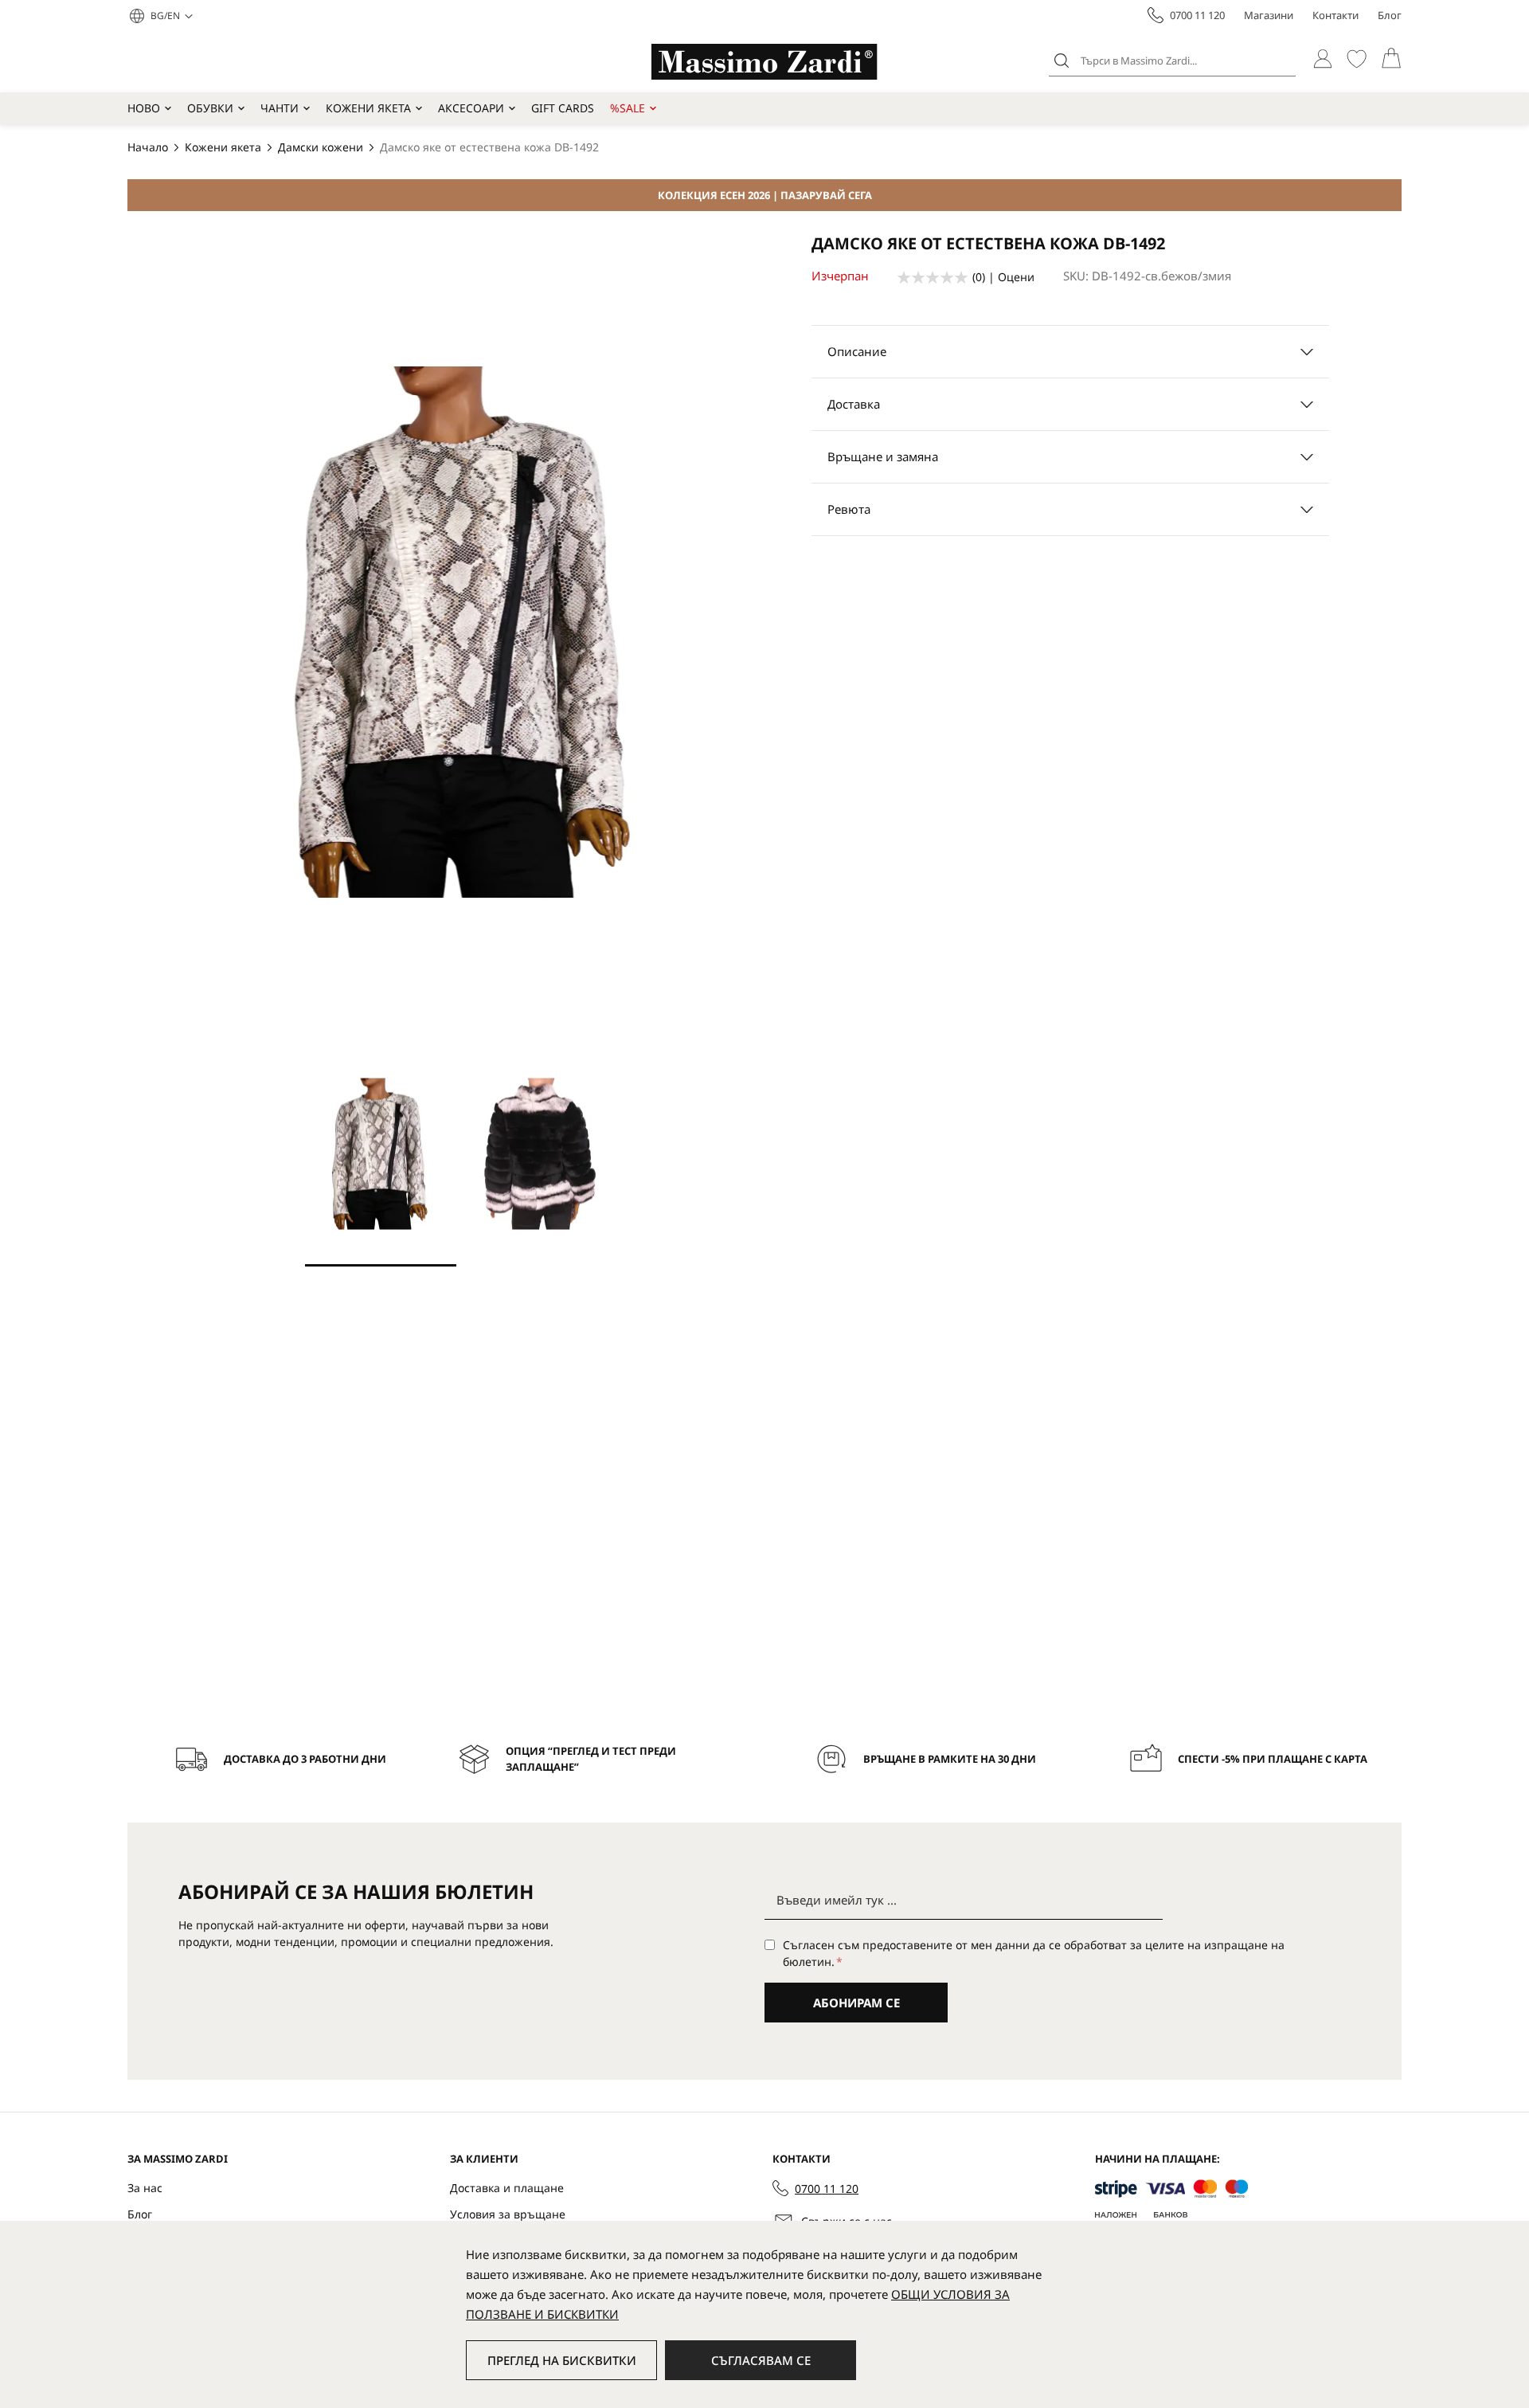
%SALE (628, 108)
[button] (172, 16)
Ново (144, 108)
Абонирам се (856, 2003)
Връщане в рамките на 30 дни (950, 1759)
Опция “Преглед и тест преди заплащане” (591, 1759)
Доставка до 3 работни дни (305, 1759)
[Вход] (1322, 59)
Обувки (210, 108)
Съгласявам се (761, 2360)
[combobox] (1172, 61)
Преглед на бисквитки (562, 2360)
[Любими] (1357, 59)
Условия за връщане (508, 2214)
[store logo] (764, 62)
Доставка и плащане (507, 2188)
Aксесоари (471, 108)
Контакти (1335, 15)
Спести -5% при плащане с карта (1273, 1759)
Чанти (280, 108)
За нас (145, 2188)
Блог (1390, 15)
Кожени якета (368, 108)
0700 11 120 (1197, 15)
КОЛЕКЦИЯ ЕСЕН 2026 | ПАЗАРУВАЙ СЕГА (765, 195)
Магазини (1269, 15)
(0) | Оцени (1003, 277)
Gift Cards (563, 108)
